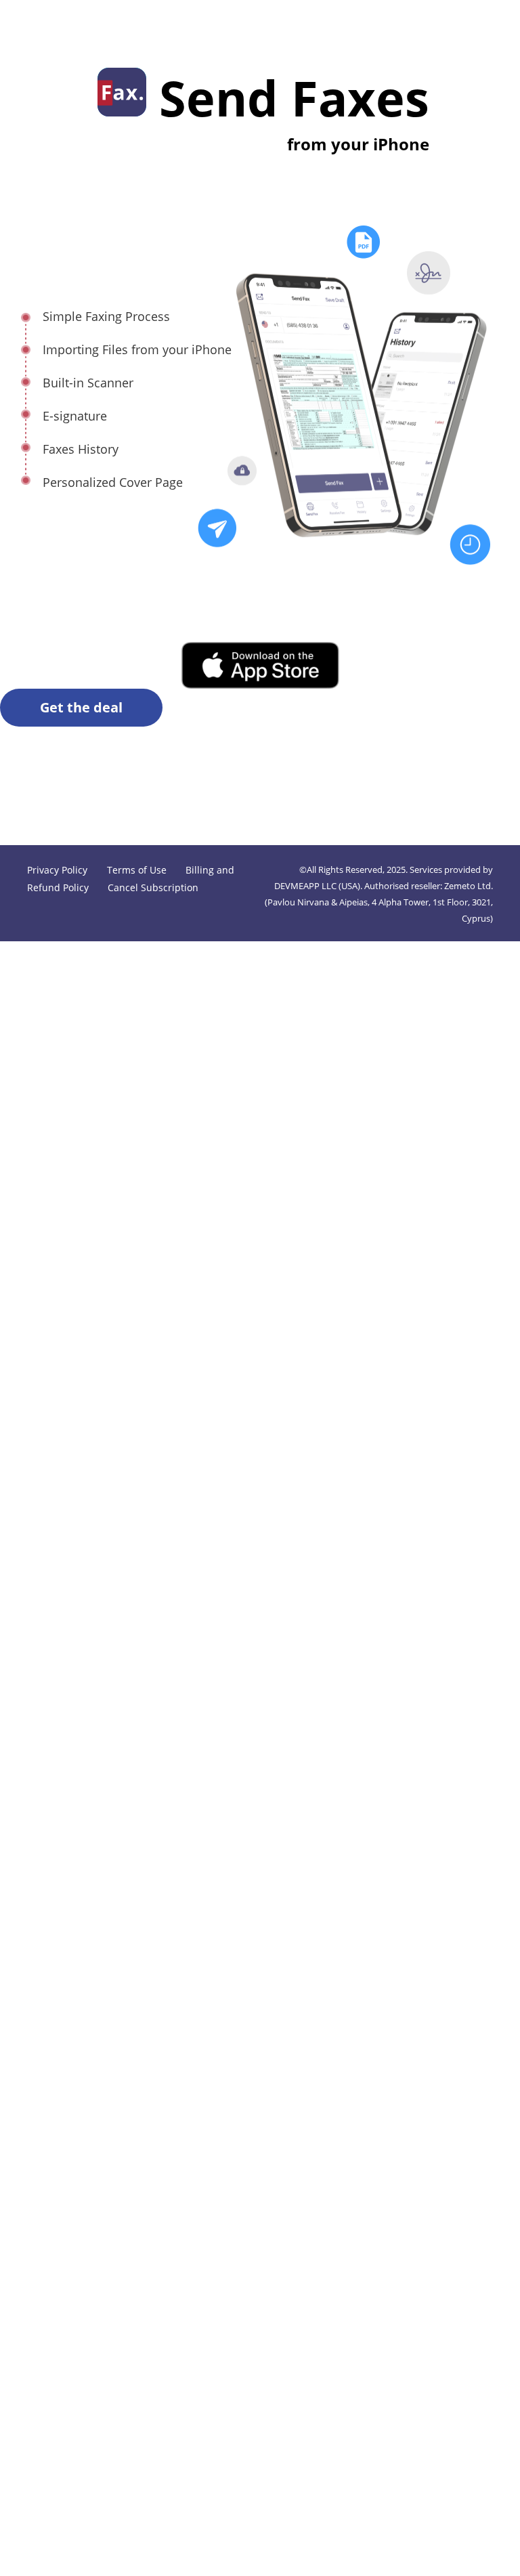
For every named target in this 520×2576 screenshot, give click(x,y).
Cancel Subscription (153, 887)
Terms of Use (137, 870)
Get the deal (81, 707)
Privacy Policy (59, 870)
